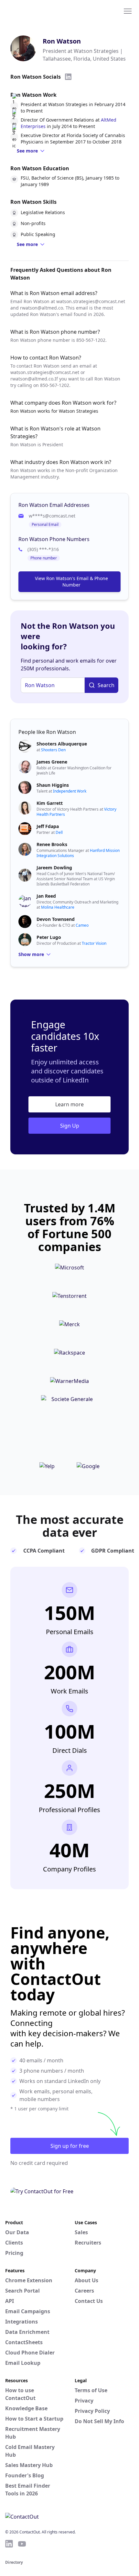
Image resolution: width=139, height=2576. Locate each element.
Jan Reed (46, 896)
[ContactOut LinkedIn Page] (9, 2544)
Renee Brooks (52, 844)
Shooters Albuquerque (62, 744)
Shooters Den (53, 750)
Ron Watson (62, 41)
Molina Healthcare (58, 907)
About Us (86, 2280)
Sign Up (70, 1126)
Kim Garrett (50, 803)
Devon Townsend (56, 919)
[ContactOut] (37, 11)
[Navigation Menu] (128, 11)
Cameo (82, 925)
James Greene (52, 762)
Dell (59, 832)
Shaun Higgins (53, 785)
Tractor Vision (94, 943)
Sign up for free (70, 2146)
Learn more (69, 1104)
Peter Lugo (49, 937)
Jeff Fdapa (48, 826)
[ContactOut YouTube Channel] (22, 2544)
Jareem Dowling (54, 868)
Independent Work (70, 791)
